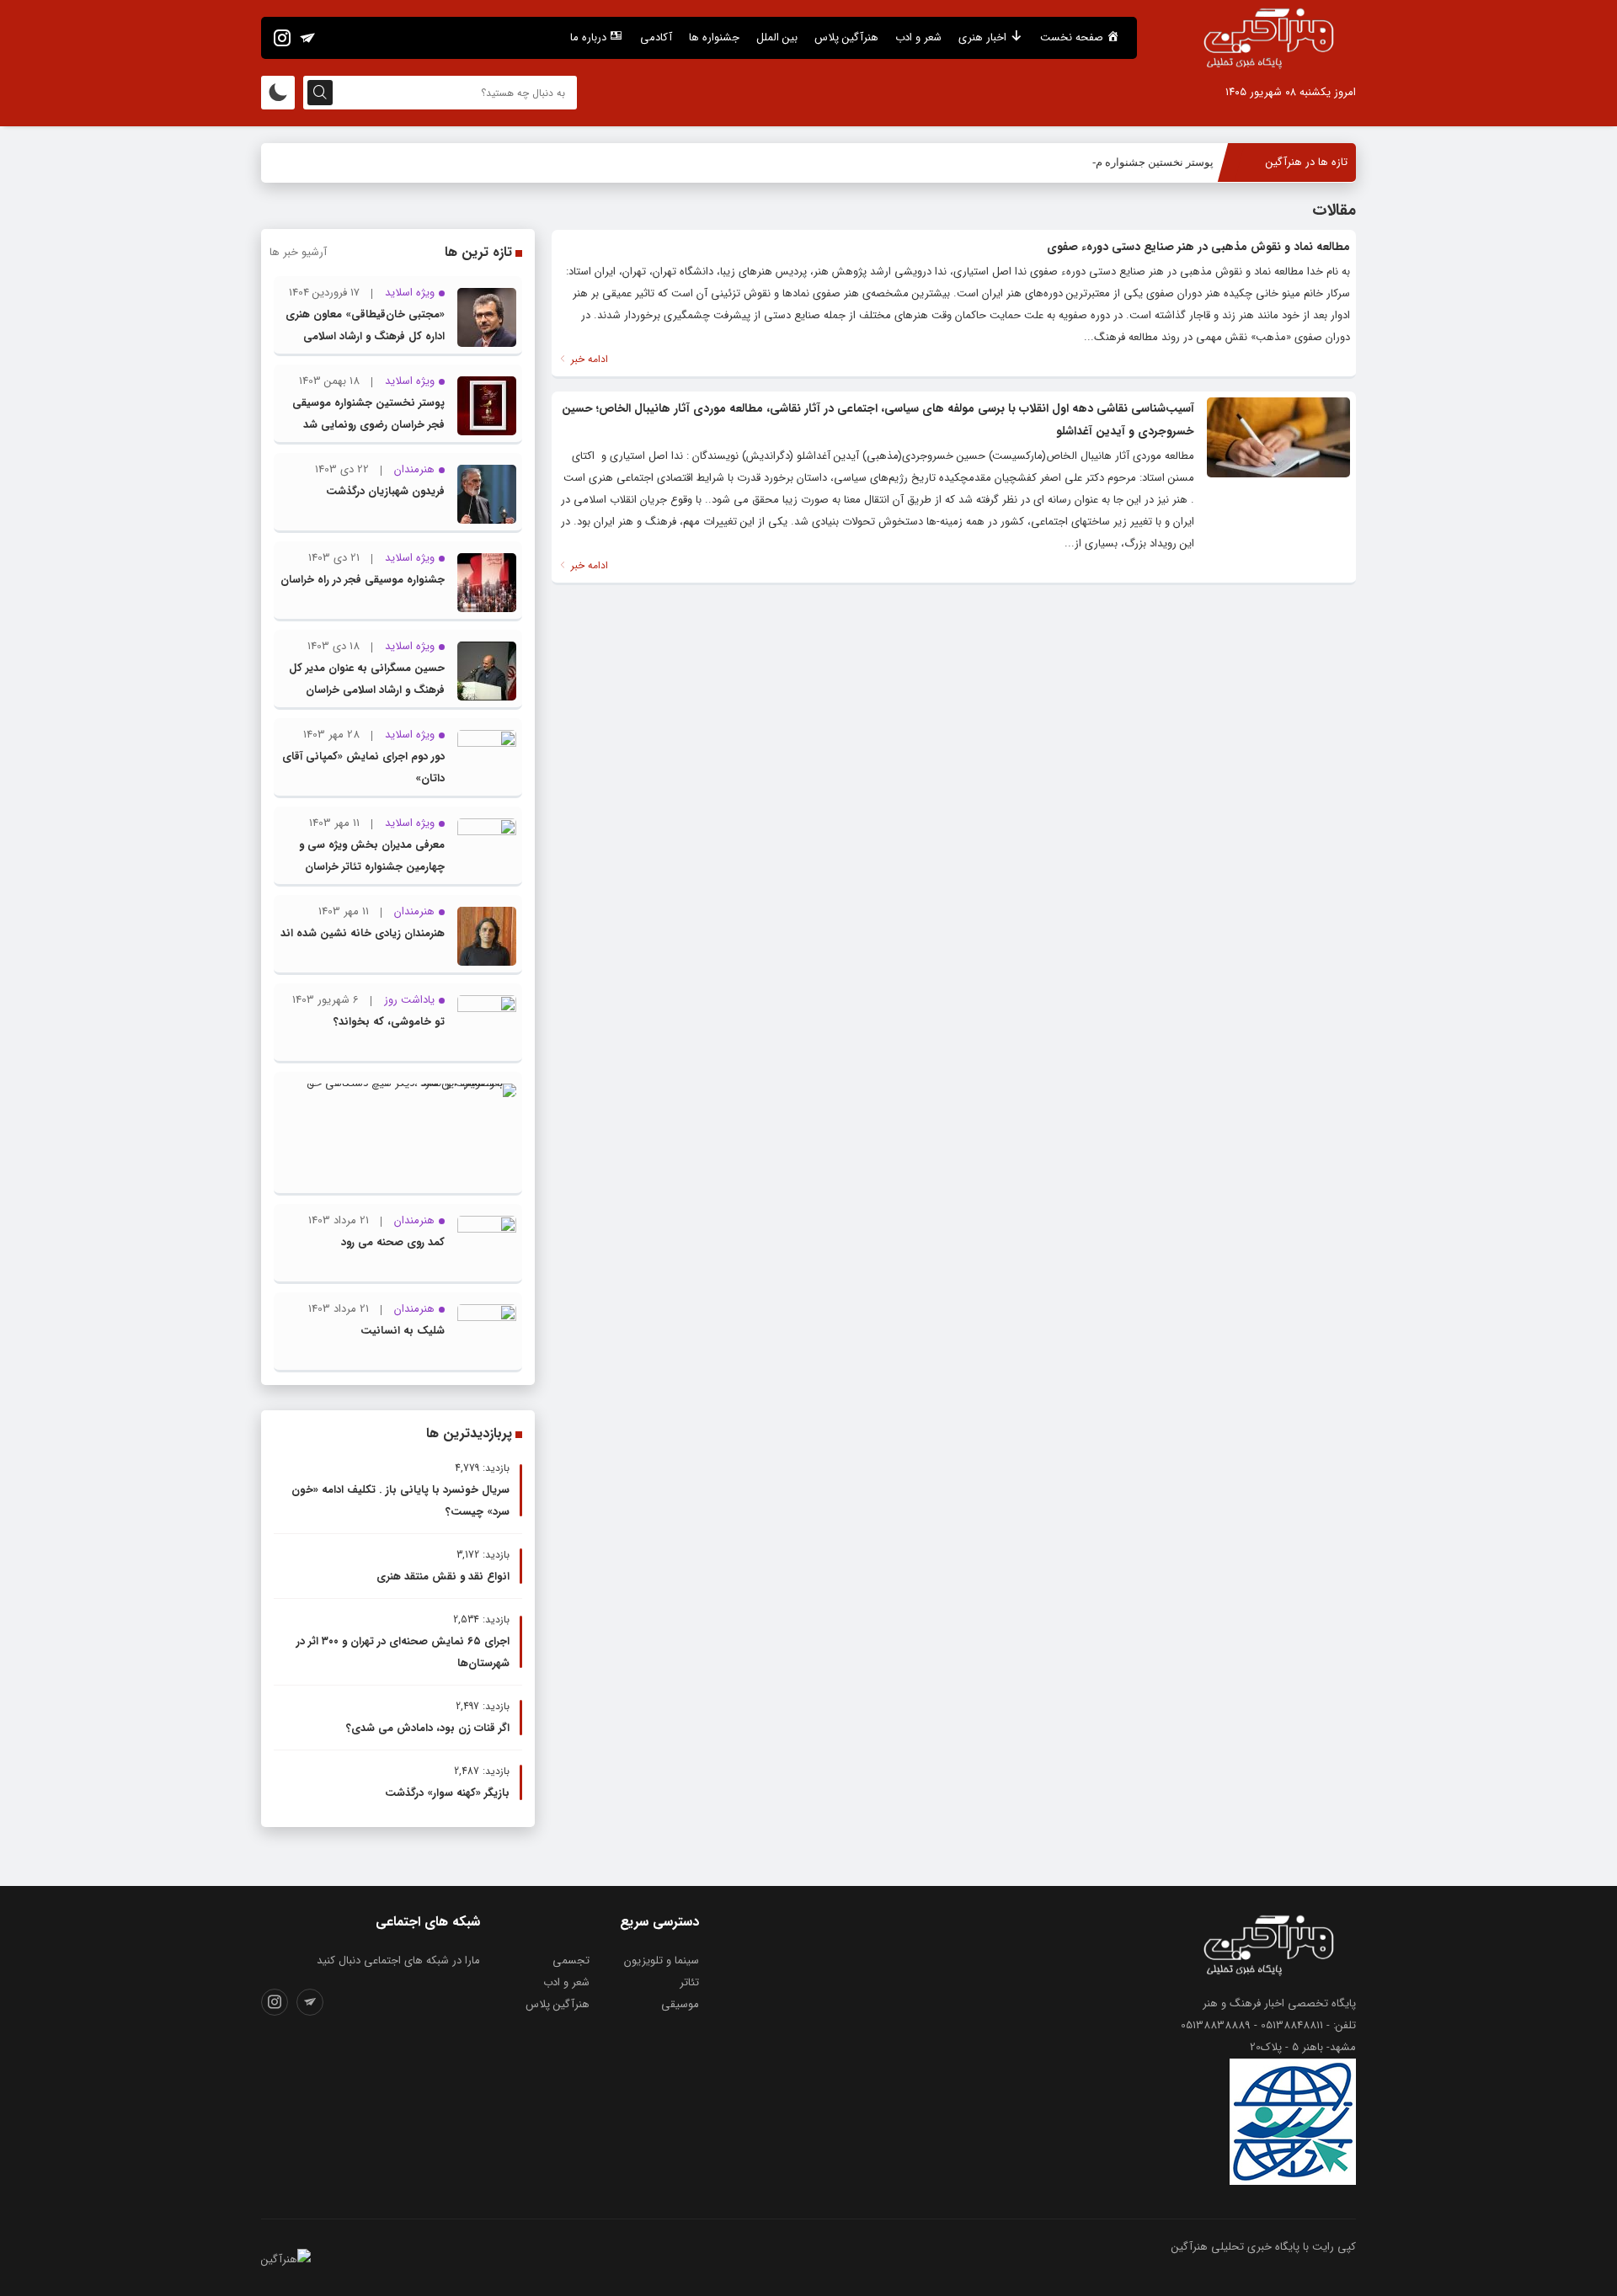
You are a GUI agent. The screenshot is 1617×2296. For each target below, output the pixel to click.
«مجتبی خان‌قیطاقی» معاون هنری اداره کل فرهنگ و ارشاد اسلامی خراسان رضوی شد (365, 336)
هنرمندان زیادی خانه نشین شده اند (363, 933)
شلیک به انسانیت (403, 1331)
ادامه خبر (588, 359)
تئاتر (689, 1982)
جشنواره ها (714, 37)
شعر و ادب (918, 37)
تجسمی (571, 1960)
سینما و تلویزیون (662, 1960)
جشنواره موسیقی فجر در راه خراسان (363, 580)
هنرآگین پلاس (846, 37)
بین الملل (777, 37)
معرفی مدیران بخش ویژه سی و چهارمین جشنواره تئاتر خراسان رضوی (372, 867)
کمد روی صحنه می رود (393, 1242)
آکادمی (656, 37)
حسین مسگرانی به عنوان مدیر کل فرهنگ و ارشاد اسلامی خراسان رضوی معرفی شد (367, 690)
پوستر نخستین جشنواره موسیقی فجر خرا (1119, 162)
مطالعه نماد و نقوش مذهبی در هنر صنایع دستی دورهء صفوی (1198, 247)
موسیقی (680, 2004)
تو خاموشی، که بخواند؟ (389, 1022)
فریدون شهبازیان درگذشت (385, 491)
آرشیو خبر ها (298, 252)
